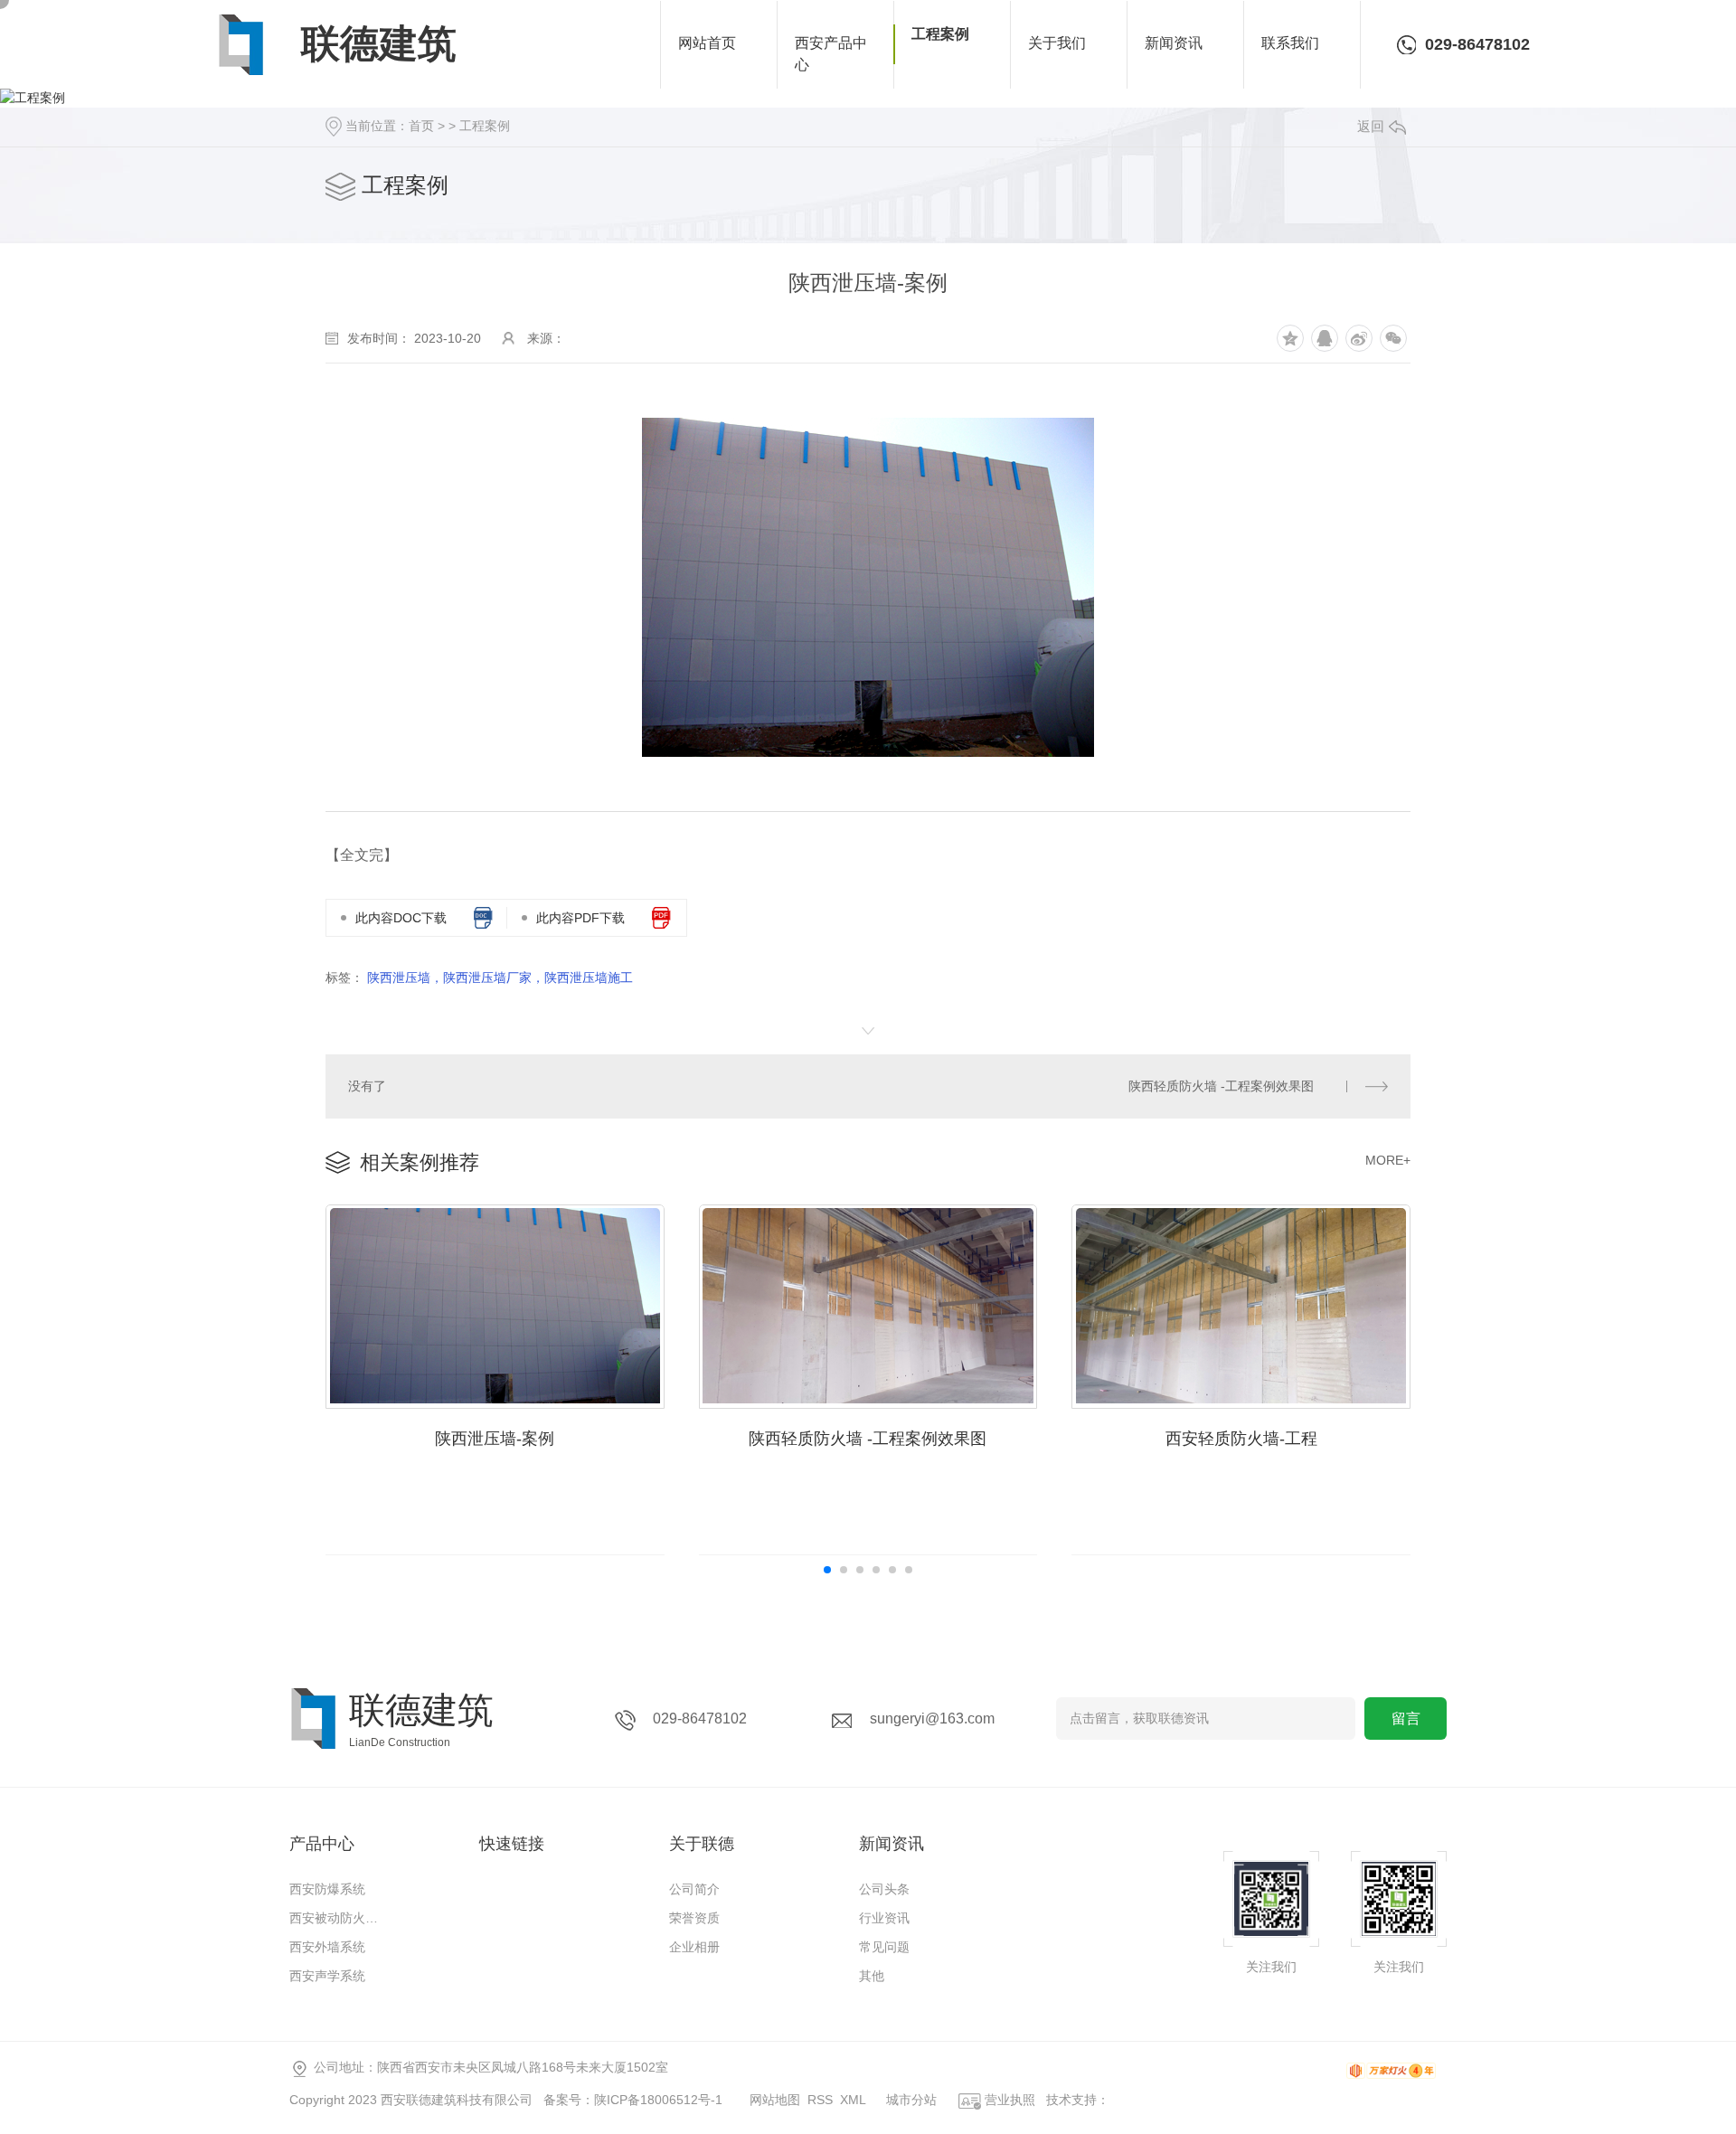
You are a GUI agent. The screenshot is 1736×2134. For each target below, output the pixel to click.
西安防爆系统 (327, 1889)
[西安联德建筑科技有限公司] (241, 45)
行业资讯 (884, 1918)
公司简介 (694, 1889)
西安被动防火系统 (339, 1918)
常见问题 (884, 1947)
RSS (820, 2100)
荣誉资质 (694, 1918)
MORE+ (1388, 1160)
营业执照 (1008, 2100)
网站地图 (775, 2100)
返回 (1371, 126)
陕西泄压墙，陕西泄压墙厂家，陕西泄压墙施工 (500, 977)
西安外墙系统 (327, 1947)
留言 (1406, 1719)
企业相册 (694, 1947)
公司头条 (884, 1889)
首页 (421, 126)
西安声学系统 (327, 1976)
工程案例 (485, 126)
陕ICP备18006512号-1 (658, 2100)
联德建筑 (379, 43)
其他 (872, 1976)
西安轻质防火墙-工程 (1241, 1439)
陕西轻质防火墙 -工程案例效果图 (1221, 1086)
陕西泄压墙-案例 (495, 1439)
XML (853, 2100)
